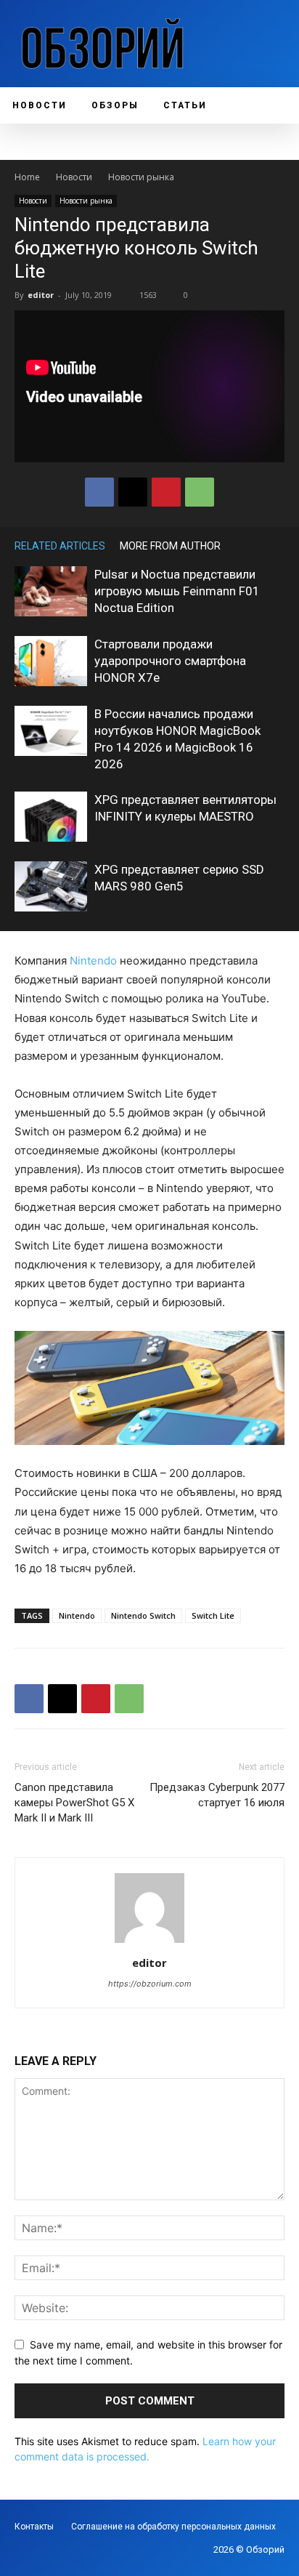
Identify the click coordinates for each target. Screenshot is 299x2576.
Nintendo (93, 961)
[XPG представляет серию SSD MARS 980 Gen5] (51, 886)
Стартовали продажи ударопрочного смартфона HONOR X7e (170, 661)
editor (41, 295)
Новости (74, 177)
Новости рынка (141, 177)
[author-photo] (149, 1943)
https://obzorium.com (150, 1984)
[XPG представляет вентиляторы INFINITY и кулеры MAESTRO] (51, 817)
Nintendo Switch (143, 1615)
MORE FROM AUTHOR (170, 546)
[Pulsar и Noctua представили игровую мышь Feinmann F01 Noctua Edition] (51, 591)
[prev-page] (255, 546)
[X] (133, 492)
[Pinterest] (166, 492)
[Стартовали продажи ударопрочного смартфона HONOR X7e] (51, 661)
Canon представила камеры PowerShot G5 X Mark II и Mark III (74, 1803)
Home (27, 177)
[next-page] (277, 546)
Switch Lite (213, 1615)
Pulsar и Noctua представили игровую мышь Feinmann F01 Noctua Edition (177, 591)
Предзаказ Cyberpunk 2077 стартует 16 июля (217, 1795)
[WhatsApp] (200, 492)
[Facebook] (99, 492)
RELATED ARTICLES (60, 546)
